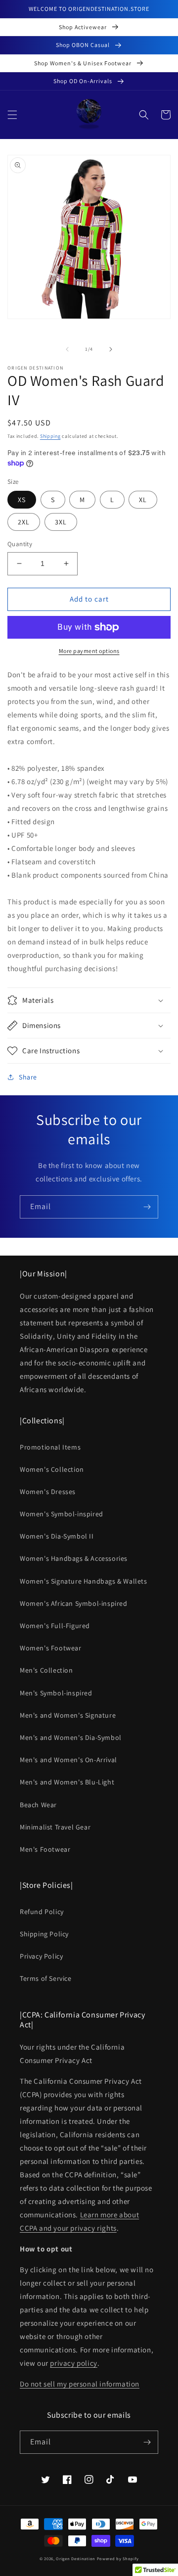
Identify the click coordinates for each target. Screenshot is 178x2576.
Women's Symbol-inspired (62, 1514)
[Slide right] (111, 349)
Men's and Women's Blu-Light (67, 1782)
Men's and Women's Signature (68, 1715)
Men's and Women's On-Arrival (68, 1760)
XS (22, 500)
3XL (61, 522)
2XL (24, 522)
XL (143, 500)
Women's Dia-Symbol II (57, 1536)
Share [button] (28, 1077)
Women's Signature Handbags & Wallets (84, 1581)
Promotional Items (50, 1447)
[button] (12, 115)
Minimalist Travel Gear (55, 1827)
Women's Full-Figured (55, 1626)
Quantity (20, 544)
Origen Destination (76, 2558)
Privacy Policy (41, 1956)
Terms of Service (46, 1978)
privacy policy (73, 2363)
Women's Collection (52, 1469)
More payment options (89, 651)
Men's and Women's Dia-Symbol (71, 1737)
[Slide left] (67, 349)
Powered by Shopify (118, 2558)
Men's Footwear (45, 1849)
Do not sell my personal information (80, 2384)
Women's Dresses (48, 1492)
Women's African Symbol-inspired (74, 1603)
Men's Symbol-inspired (56, 1693)
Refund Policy (42, 1912)
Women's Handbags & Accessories (74, 1558)
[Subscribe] (147, 1207)
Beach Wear (38, 1805)
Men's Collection (46, 1670)
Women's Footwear (51, 1648)
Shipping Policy (44, 1934)
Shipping (50, 436)
